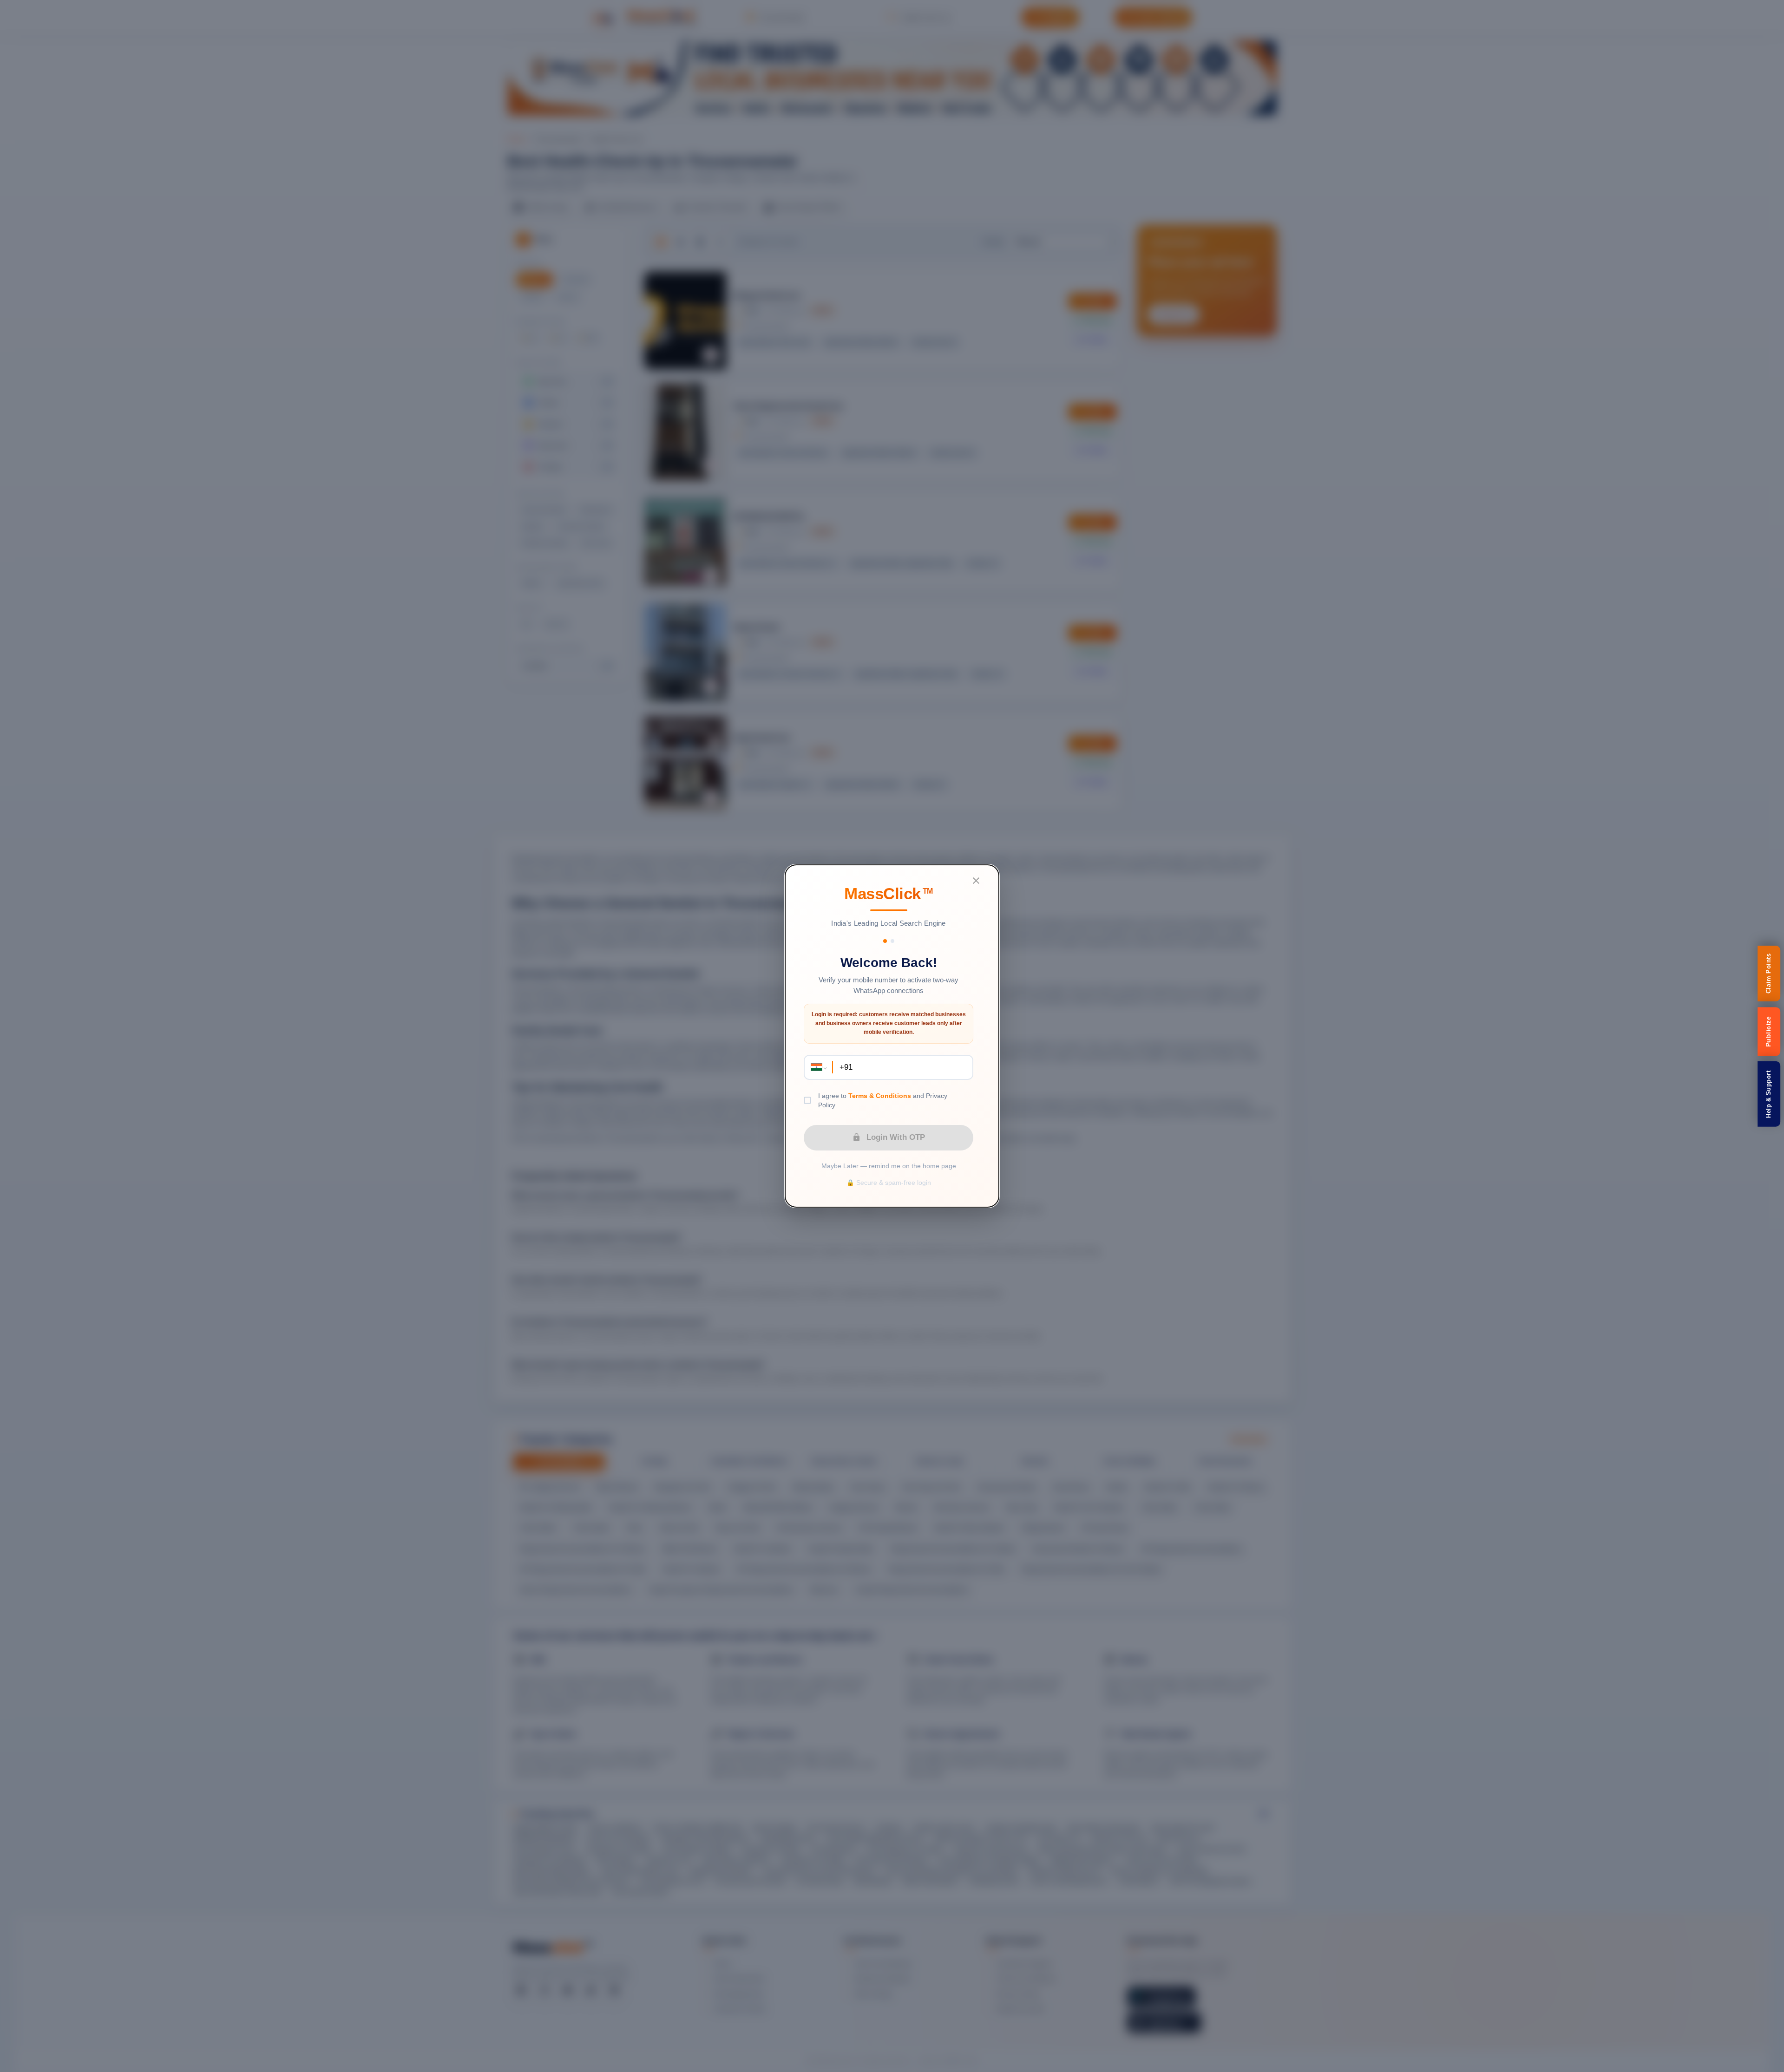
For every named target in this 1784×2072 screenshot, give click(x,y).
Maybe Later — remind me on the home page (889, 1166)
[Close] (976, 881)
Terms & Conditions (880, 1096)
